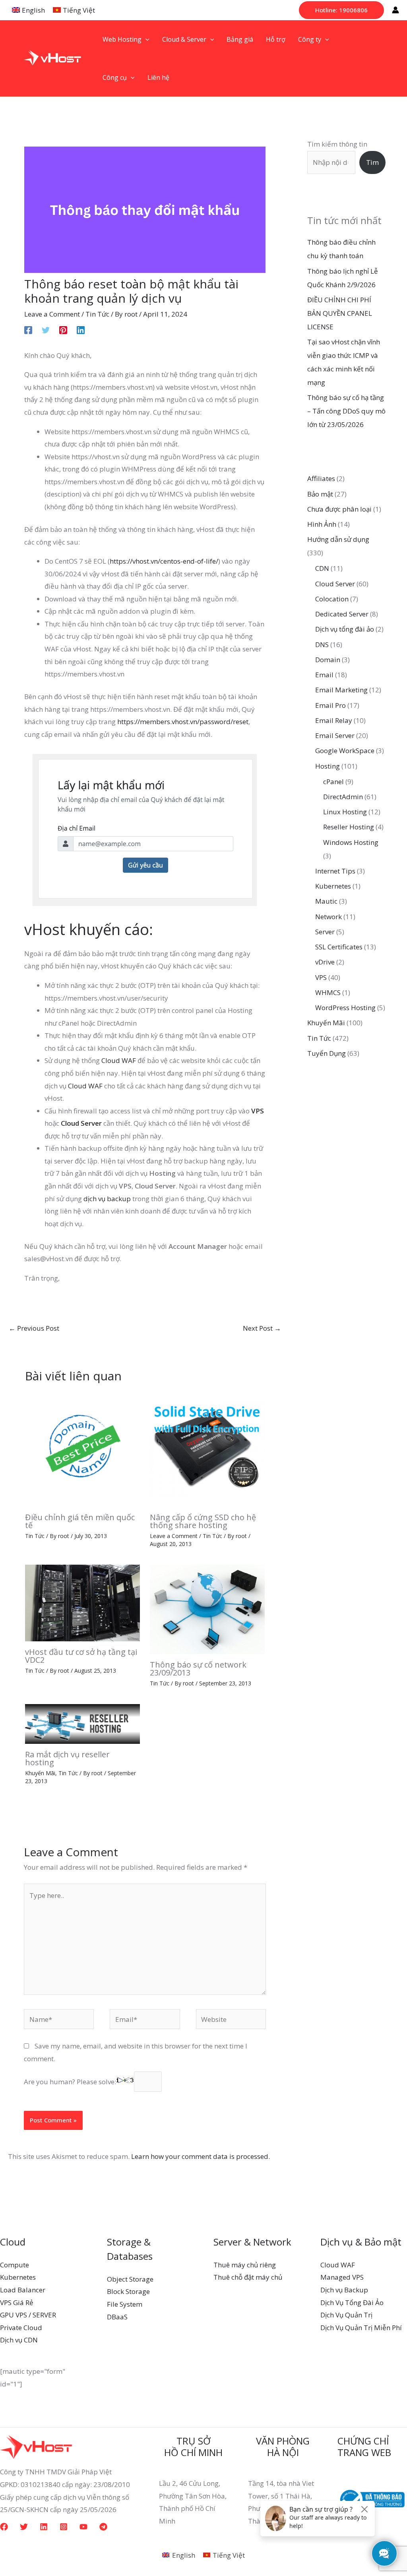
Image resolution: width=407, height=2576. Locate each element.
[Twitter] (46, 329)
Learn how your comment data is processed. (201, 2156)
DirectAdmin (343, 797)
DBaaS (117, 2317)
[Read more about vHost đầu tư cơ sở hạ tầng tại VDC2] (82, 1602)
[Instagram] (64, 2527)
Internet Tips (335, 871)
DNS (322, 644)
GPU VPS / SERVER (28, 2315)
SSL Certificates (339, 947)
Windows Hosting (351, 842)
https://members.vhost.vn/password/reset (183, 722)
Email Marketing (341, 690)
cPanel (333, 782)
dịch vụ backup (107, 1199)
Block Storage (128, 2291)
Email (324, 675)
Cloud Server (81, 1123)
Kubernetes (333, 886)
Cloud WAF (119, 1060)
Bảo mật (320, 494)
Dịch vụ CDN (19, 2340)
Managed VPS (342, 2277)
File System (125, 2304)
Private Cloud (21, 2328)
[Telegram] (103, 2527)
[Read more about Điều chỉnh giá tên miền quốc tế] (82, 1448)
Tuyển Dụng (327, 1053)
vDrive (325, 962)
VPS (258, 1111)
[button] (341, 10)
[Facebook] (28, 329)
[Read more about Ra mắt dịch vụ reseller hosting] (82, 1723)
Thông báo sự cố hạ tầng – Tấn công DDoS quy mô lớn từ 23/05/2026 (346, 411)
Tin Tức (97, 314)
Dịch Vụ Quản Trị (346, 2315)
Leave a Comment (52, 314)
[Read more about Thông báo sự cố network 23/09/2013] (207, 1609)
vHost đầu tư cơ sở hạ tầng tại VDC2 (81, 1656)
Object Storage (130, 2279)
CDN (322, 568)
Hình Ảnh (322, 524)
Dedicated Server (342, 614)
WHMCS (328, 992)
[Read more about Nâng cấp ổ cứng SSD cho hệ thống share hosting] (207, 1448)
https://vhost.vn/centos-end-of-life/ (164, 561)
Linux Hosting (345, 812)
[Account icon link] (395, 10)
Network (329, 917)
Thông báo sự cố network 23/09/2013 (198, 1669)
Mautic (326, 901)
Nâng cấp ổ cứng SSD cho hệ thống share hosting (203, 1521)
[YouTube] (83, 2527)
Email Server (335, 735)
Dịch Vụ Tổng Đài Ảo (352, 2303)
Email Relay (334, 720)
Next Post (262, 1328)
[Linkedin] (81, 329)
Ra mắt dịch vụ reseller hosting (67, 1758)
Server (325, 932)
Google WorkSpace (345, 751)
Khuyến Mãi (40, 1773)
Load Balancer (23, 2290)
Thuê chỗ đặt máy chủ (248, 2277)
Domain (328, 660)
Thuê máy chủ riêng (245, 2265)
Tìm (372, 162)
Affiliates (321, 478)
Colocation (332, 599)
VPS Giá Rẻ (17, 2303)
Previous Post (34, 1328)
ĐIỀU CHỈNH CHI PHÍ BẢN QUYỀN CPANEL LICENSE (340, 313)
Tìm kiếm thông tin (337, 144)
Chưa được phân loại (339, 509)
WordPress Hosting (345, 1008)
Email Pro (330, 705)
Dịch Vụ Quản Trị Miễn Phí (361, 2328)
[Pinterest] (63, 329)
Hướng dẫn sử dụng (338, 539)
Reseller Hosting (349, 827)
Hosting (328, 766)
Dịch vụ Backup (344, 2290)
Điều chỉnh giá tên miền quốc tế (80, 1521)
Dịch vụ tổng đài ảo (345, 629)
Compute (15, 2265)
